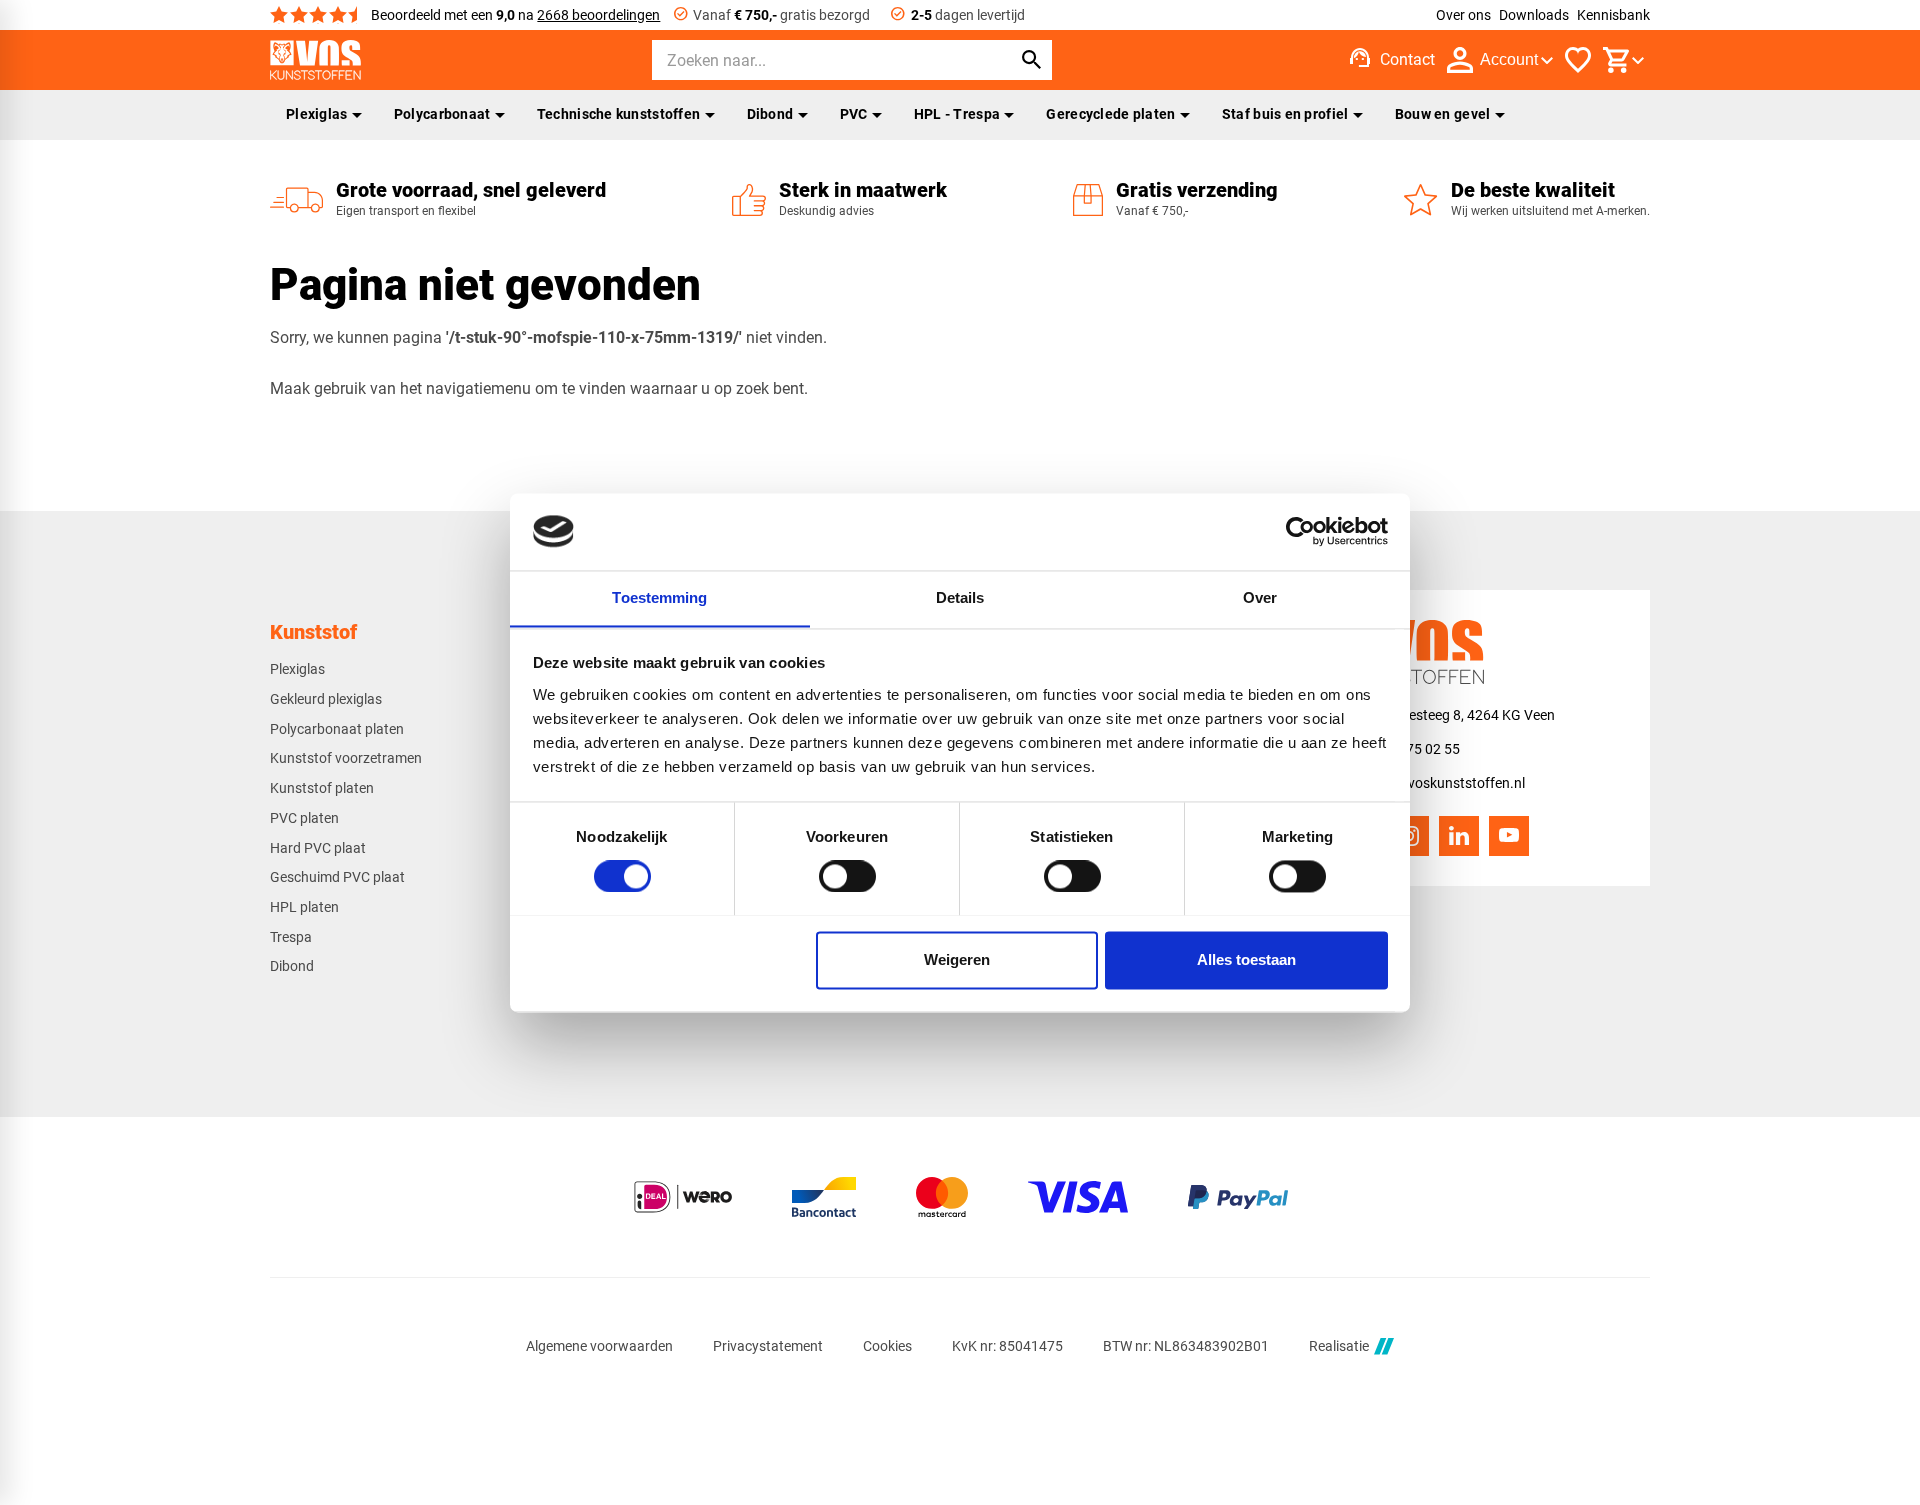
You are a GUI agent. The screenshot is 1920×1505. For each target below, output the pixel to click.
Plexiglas (317, 114)
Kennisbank (1613, 15)
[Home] (315, 60)
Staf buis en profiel (1285, 114)
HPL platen (304, 907)
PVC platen (304, 818)
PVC (854, 114)
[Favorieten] (1578, 60)
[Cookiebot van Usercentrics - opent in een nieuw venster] (1300, 531)
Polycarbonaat (442, 114)
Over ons (1463, 15)
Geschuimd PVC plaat (337, 877)
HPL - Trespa (957, 114)
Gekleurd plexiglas (326, 699)
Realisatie (1339, 1346)
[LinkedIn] (1459, 836)
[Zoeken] (1032, 60)
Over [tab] (1260, 597)
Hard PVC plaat (318, 848)
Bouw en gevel (1443, 114)
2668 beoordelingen (598, 15)
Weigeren (957, 959)
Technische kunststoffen (619, 114)
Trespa (291, 937)
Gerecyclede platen (1110, 114)
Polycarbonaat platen (337, 729)
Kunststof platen (322, 788)
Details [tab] (960, 597)
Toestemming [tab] (659, 597)
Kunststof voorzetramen (346, 758)
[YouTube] (1509, 836)
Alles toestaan (1246, 959)
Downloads (1534, 15)
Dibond (770, 114)
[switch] (847, 876)
